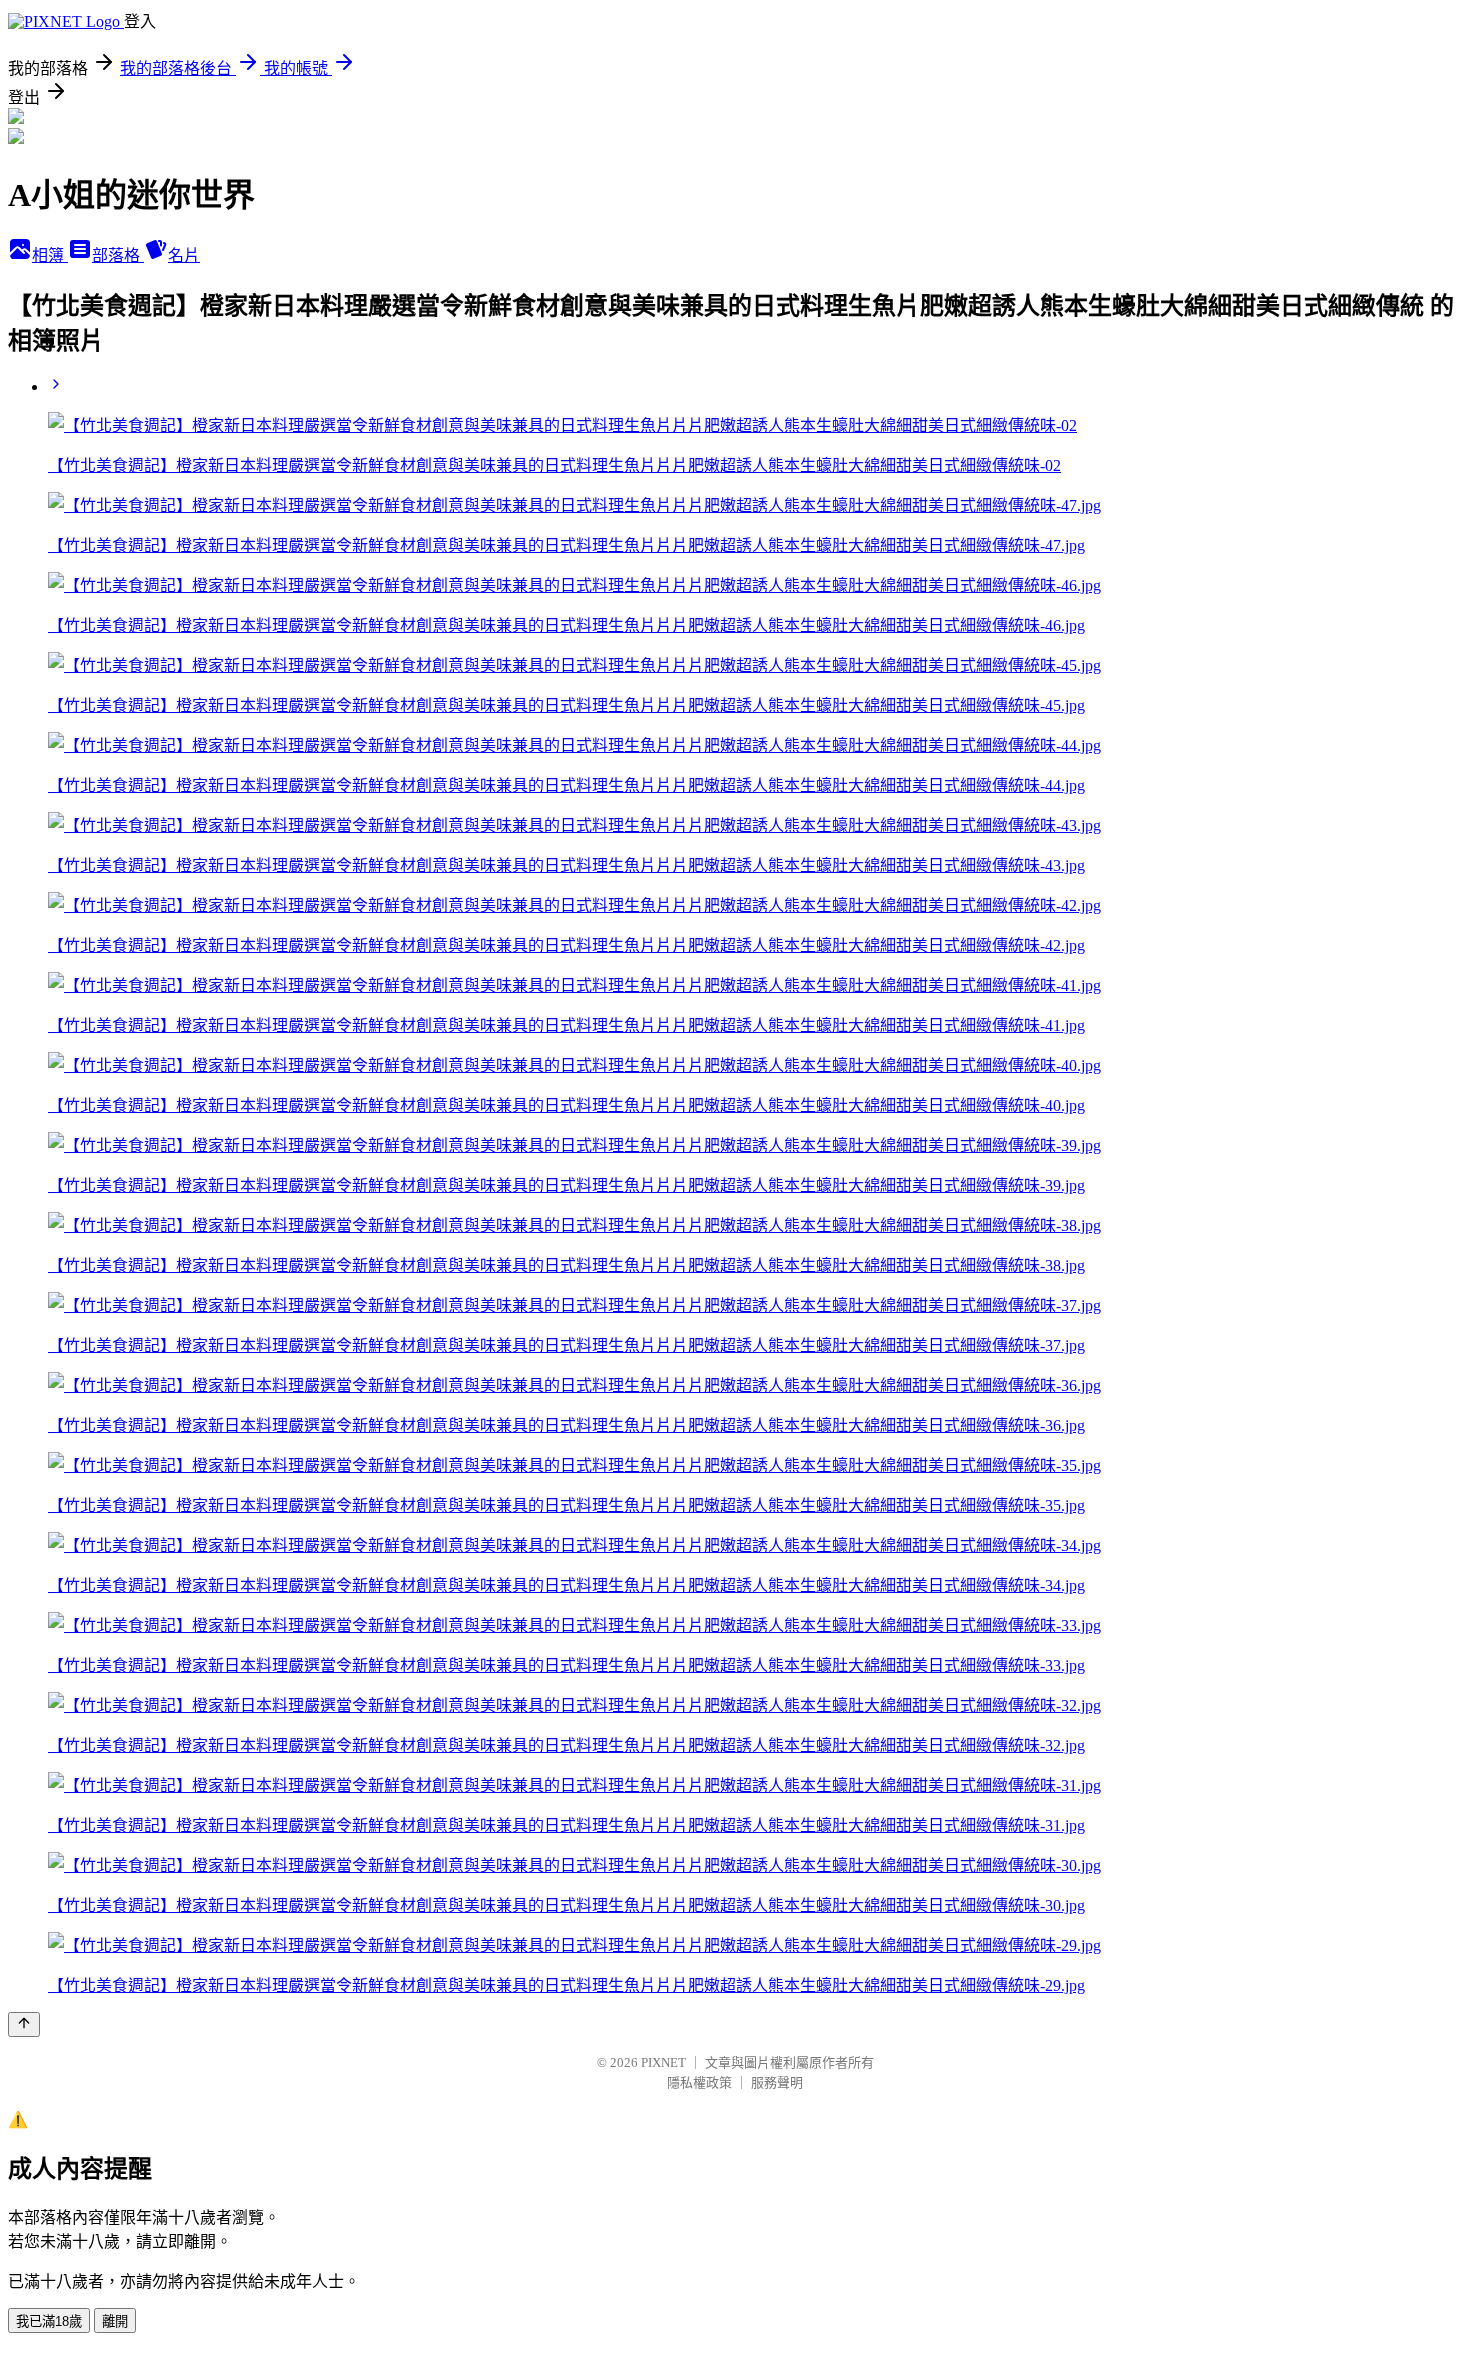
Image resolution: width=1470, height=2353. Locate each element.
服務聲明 (777, 2082)
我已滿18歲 (49, 2321)
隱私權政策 (699, 2082)
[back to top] (24, 2024)
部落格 (118, 255)
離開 (115, 2321)
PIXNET (663, 2062)
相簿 (50, 255)
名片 (184, 255)
